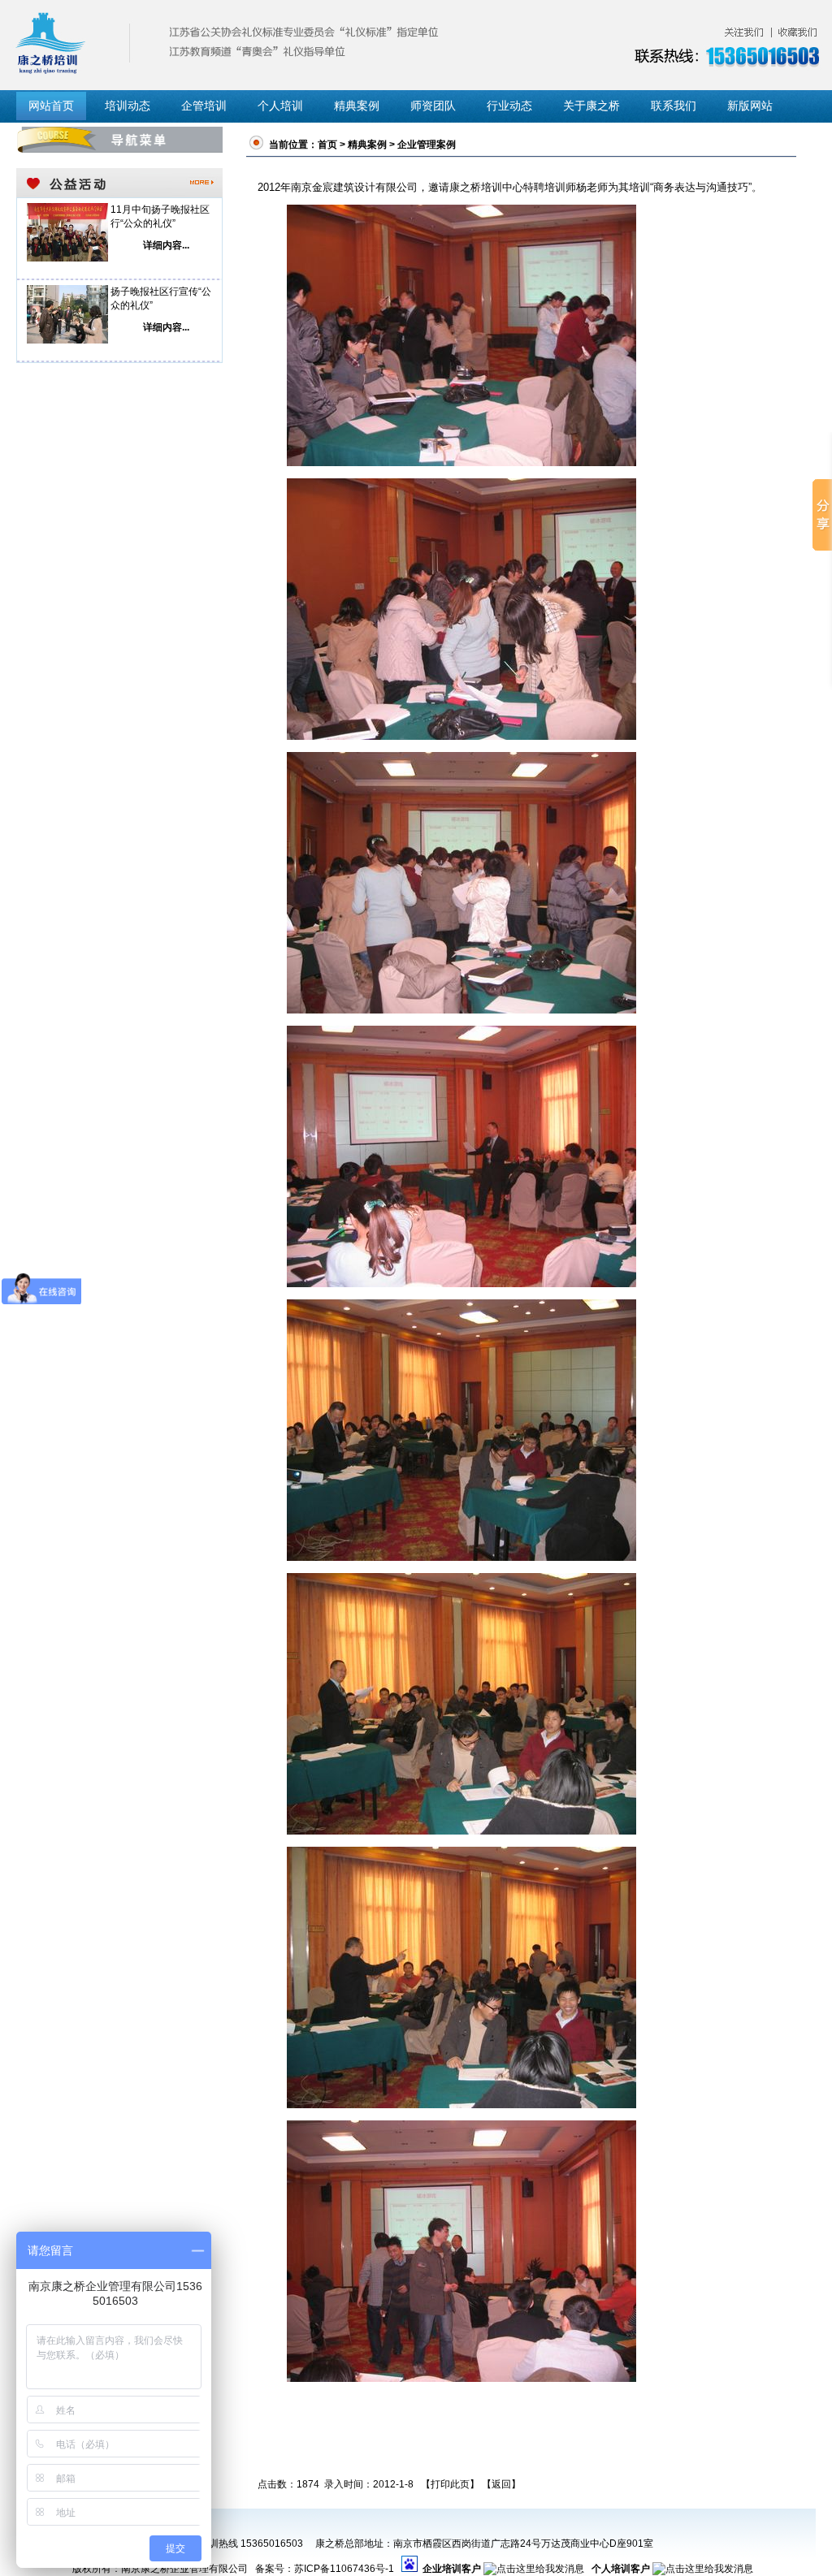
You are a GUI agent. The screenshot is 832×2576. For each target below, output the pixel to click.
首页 (327, 145)
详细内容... (166, 245)
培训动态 (128, 106)
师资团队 (433, 106)
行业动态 (509, 106)
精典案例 (357, 106)
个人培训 (280, 106)
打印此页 (450, 2484)
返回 (501, 2484)
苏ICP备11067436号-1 (344, 2569)
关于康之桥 (591, 106)
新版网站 (750, 106)
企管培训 (204, 106)
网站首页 (51, 106)
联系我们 (674, 106)
